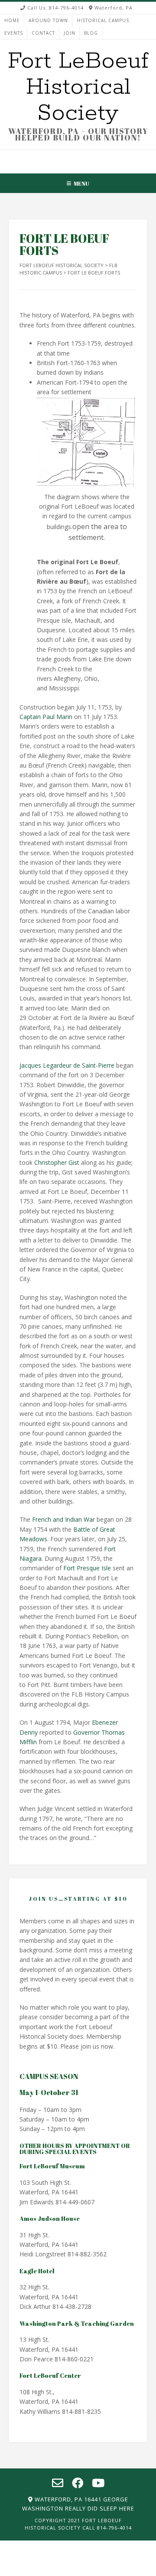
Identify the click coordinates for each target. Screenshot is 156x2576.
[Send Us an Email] (65, 157)
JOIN (70, 33)
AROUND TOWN (48, 20)
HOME (12, 20)
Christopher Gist (57, 1162)
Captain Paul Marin (46, 717)
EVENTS (14, 33)
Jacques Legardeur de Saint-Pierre (67, 1065)
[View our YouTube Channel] (90, 157)
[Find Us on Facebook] (78, 157)
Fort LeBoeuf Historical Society (78, 87)
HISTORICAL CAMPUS (103, 20)
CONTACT (43, 33)
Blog (91, 33)
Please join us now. (88, 2046)
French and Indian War (63, 1519)
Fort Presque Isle (87, 1568)
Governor (86, 1732)
